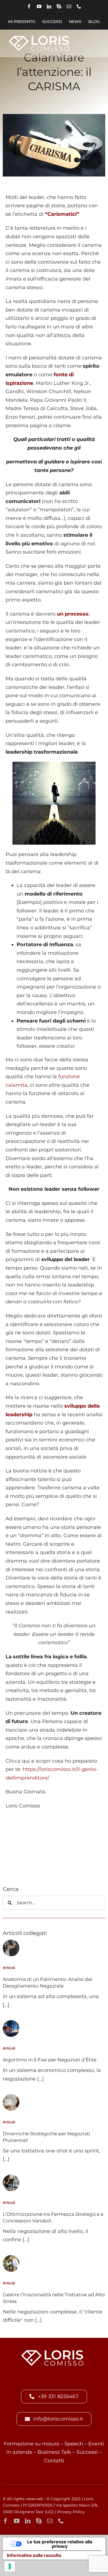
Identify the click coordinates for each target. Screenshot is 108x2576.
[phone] (79, 6)
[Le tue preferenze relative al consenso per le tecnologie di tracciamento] (10, 2566)
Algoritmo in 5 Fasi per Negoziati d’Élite (50, 2060)
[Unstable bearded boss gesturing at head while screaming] (11, 2258)
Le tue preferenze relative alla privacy (60, 2544)
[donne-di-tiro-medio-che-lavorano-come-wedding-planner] (11, 2097)
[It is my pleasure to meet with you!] (11, 2177)
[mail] (69, 6)
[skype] (59, 6)
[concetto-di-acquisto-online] (11, 2023)
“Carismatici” (62, 214)
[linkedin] (49, 6)
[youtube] (39, 6)
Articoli (9, 1968)
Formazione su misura (32, 2444)
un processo (73, 614)
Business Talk (54, 2452)
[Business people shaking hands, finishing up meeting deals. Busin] (11, 1942)
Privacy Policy (71, 2512)
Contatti (54, 2461)
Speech (74, 2444)
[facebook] (29, 6)
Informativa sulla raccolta (34, 2555)
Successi (87, 2452)
